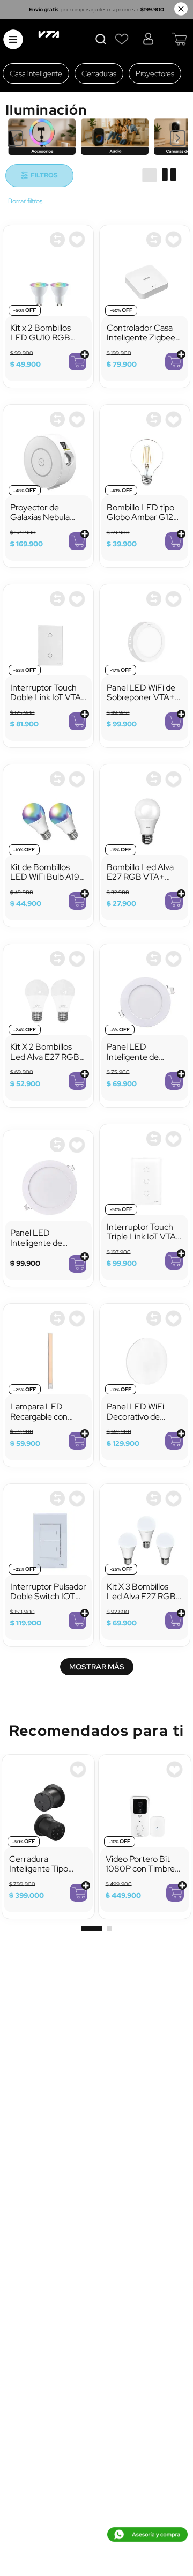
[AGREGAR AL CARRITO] (77, 362)
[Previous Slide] (15, 138)
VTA (25, 202)
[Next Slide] (178, 138)
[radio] (149, 175)
